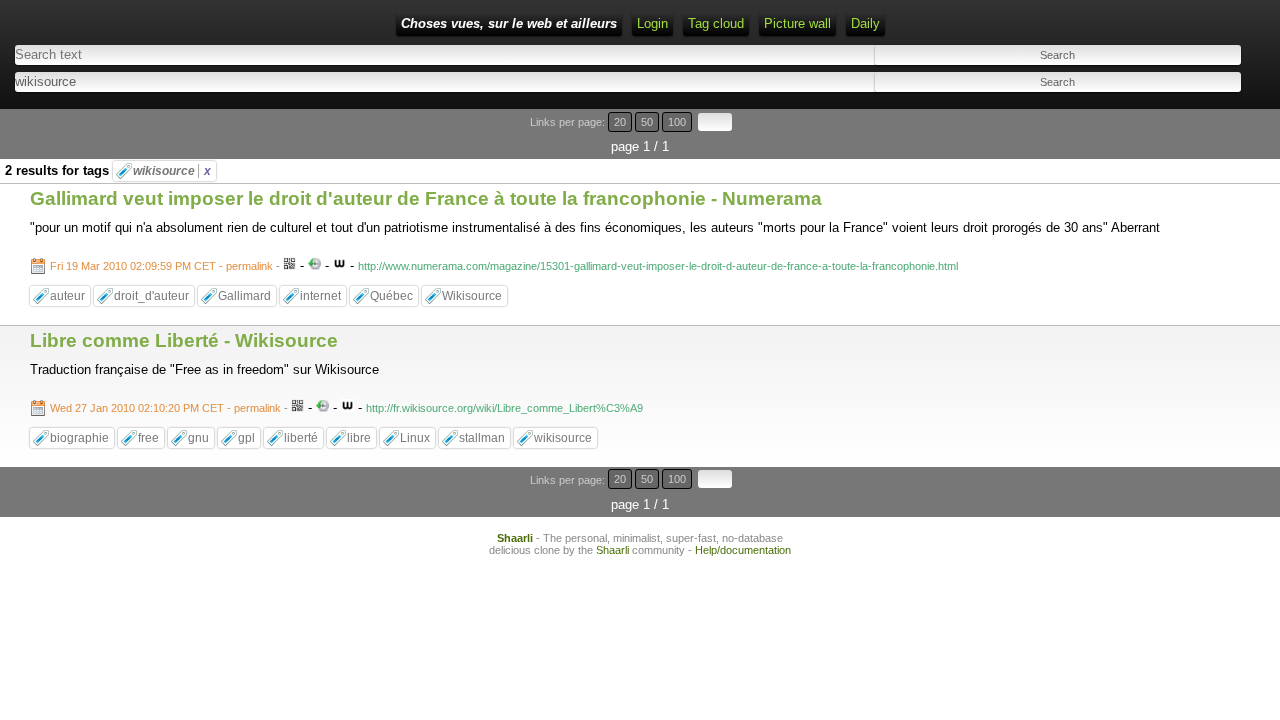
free (148, 438)
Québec (391, 296)
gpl (246, 438)
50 (647, 122)
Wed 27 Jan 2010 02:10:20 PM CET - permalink (165, 408)
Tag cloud (716, 23)
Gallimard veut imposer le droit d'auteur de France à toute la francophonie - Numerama (426, 198)
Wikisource (472, 296)
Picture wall (797, 23)
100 (677, 122)
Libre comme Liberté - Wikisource (184, 340)
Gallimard (244, 296)
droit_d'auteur (151, 296)
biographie (79, 438)
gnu (198, 438)
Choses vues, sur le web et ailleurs (509, 23)
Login (652, 23)
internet (320, 296)
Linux (415, 438)
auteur (67, 296)
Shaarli (515, 538)
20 (620, 122)
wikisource (172, 171)
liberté (301, 438)
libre (359, 438)
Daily (865, 23)
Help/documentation (743, 550)
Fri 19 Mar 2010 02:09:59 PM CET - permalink (161, 266)
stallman (482, 438)
